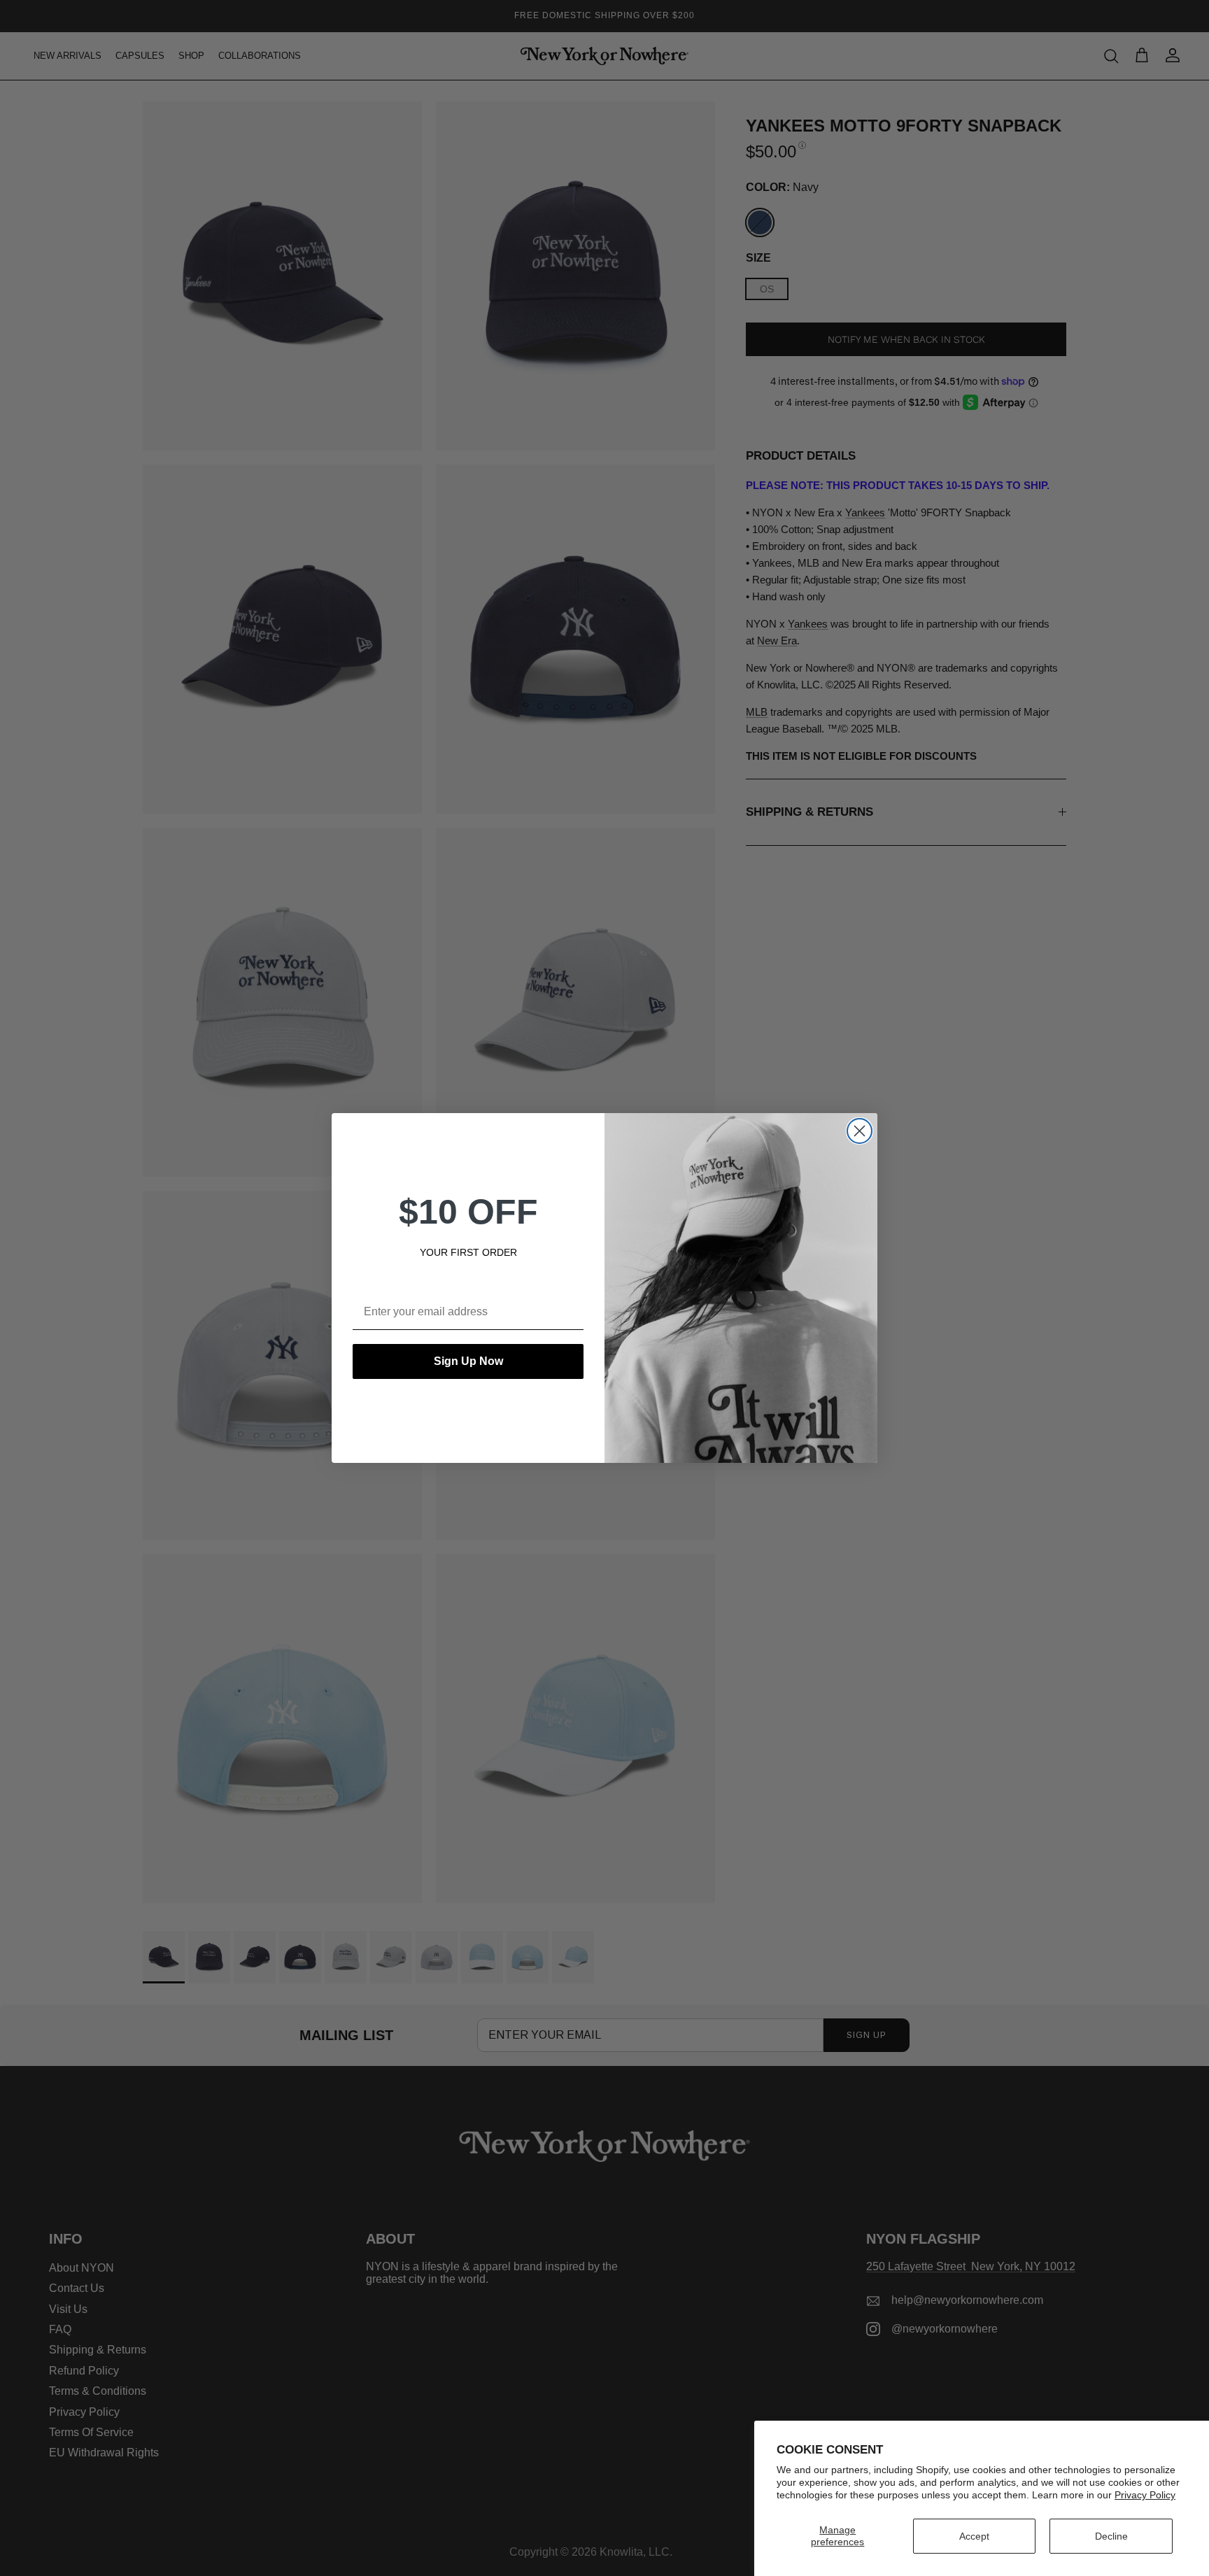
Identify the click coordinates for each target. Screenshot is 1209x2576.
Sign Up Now (468, 1361)
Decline (1111, 2536)
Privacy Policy (1145, 2495)
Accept (974, 2536)
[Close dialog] (860, 1131)
